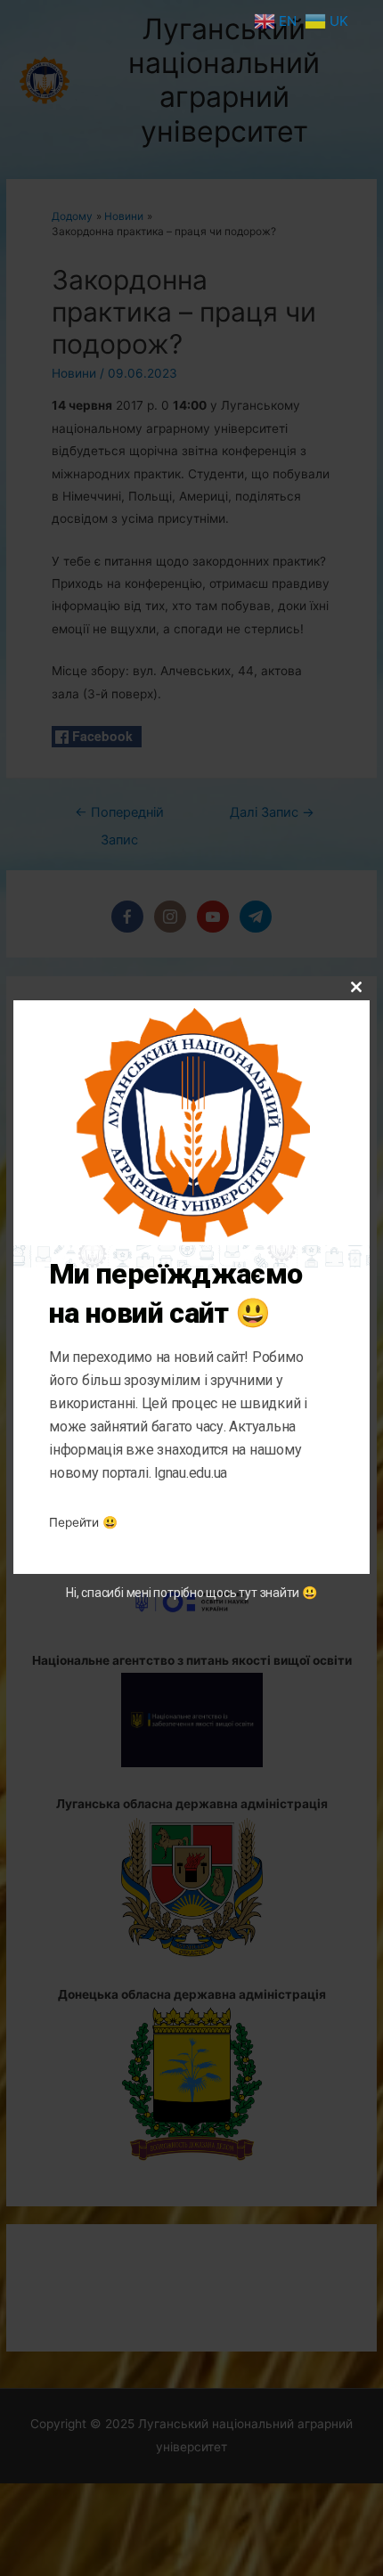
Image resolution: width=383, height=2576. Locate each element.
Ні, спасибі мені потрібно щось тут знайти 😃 (191, 1593)
